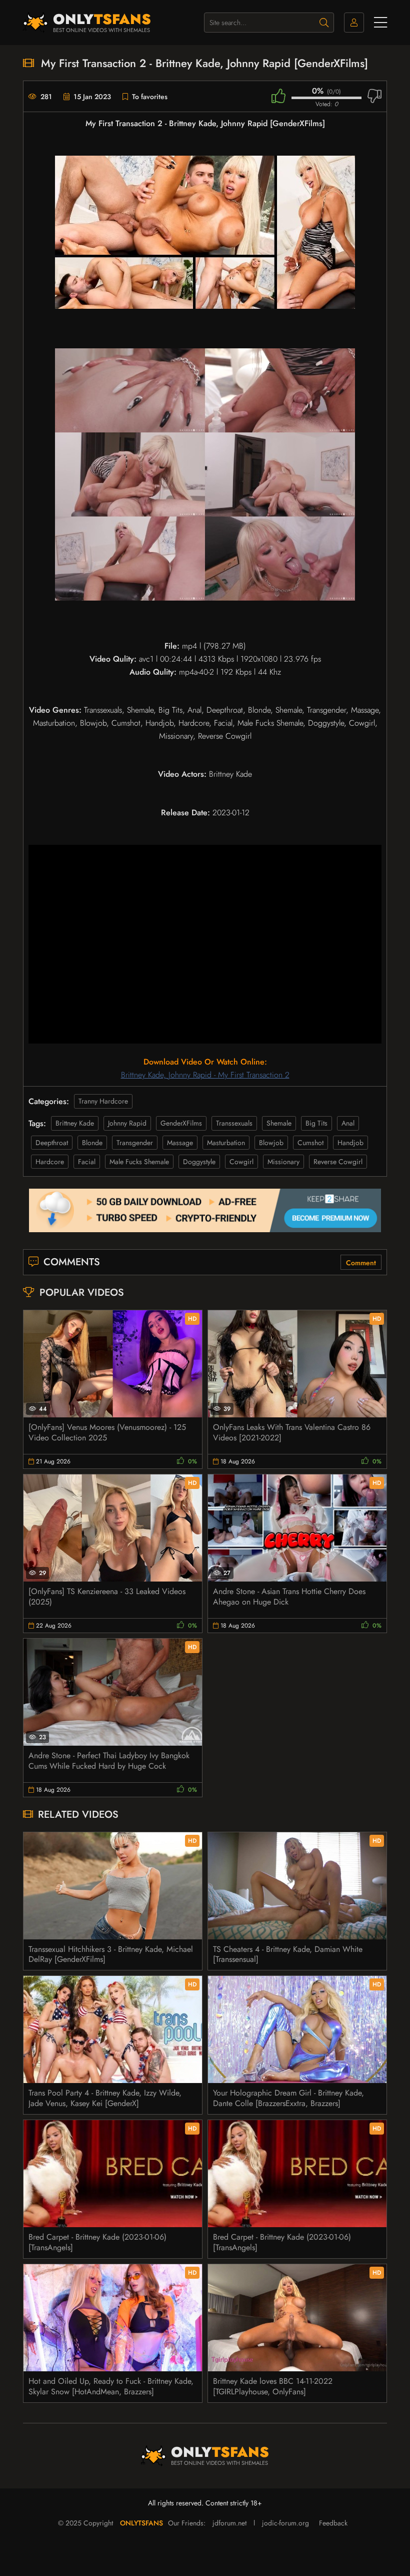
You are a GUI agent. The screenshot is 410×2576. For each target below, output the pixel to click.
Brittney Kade (75, 1123)
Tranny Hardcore (103, 1101)
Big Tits (316, 1123)
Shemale (279, 1123)
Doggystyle (199, 1162)
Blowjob (271, 1143)
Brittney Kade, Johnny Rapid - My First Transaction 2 (205, 1075)
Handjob (350, 1143)
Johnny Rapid (127, 1123)
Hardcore (50, 1162)
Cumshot (310, 1143)
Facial (87, 1162)
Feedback (333, 2523)
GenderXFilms (181, 1123)
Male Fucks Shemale (139, 1162)
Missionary (283, 1162)
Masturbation (226, 1143)
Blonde (92, 1143)
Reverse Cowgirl (338, 1162)
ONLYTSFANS (141, 2523)
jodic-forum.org (285, 2523)
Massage (180, 1143)
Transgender (135, 1143)
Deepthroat (52, 1143)
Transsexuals (234, 1123)
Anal (348, 1123)
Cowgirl (241, 1162)
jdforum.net (229, 2523)
